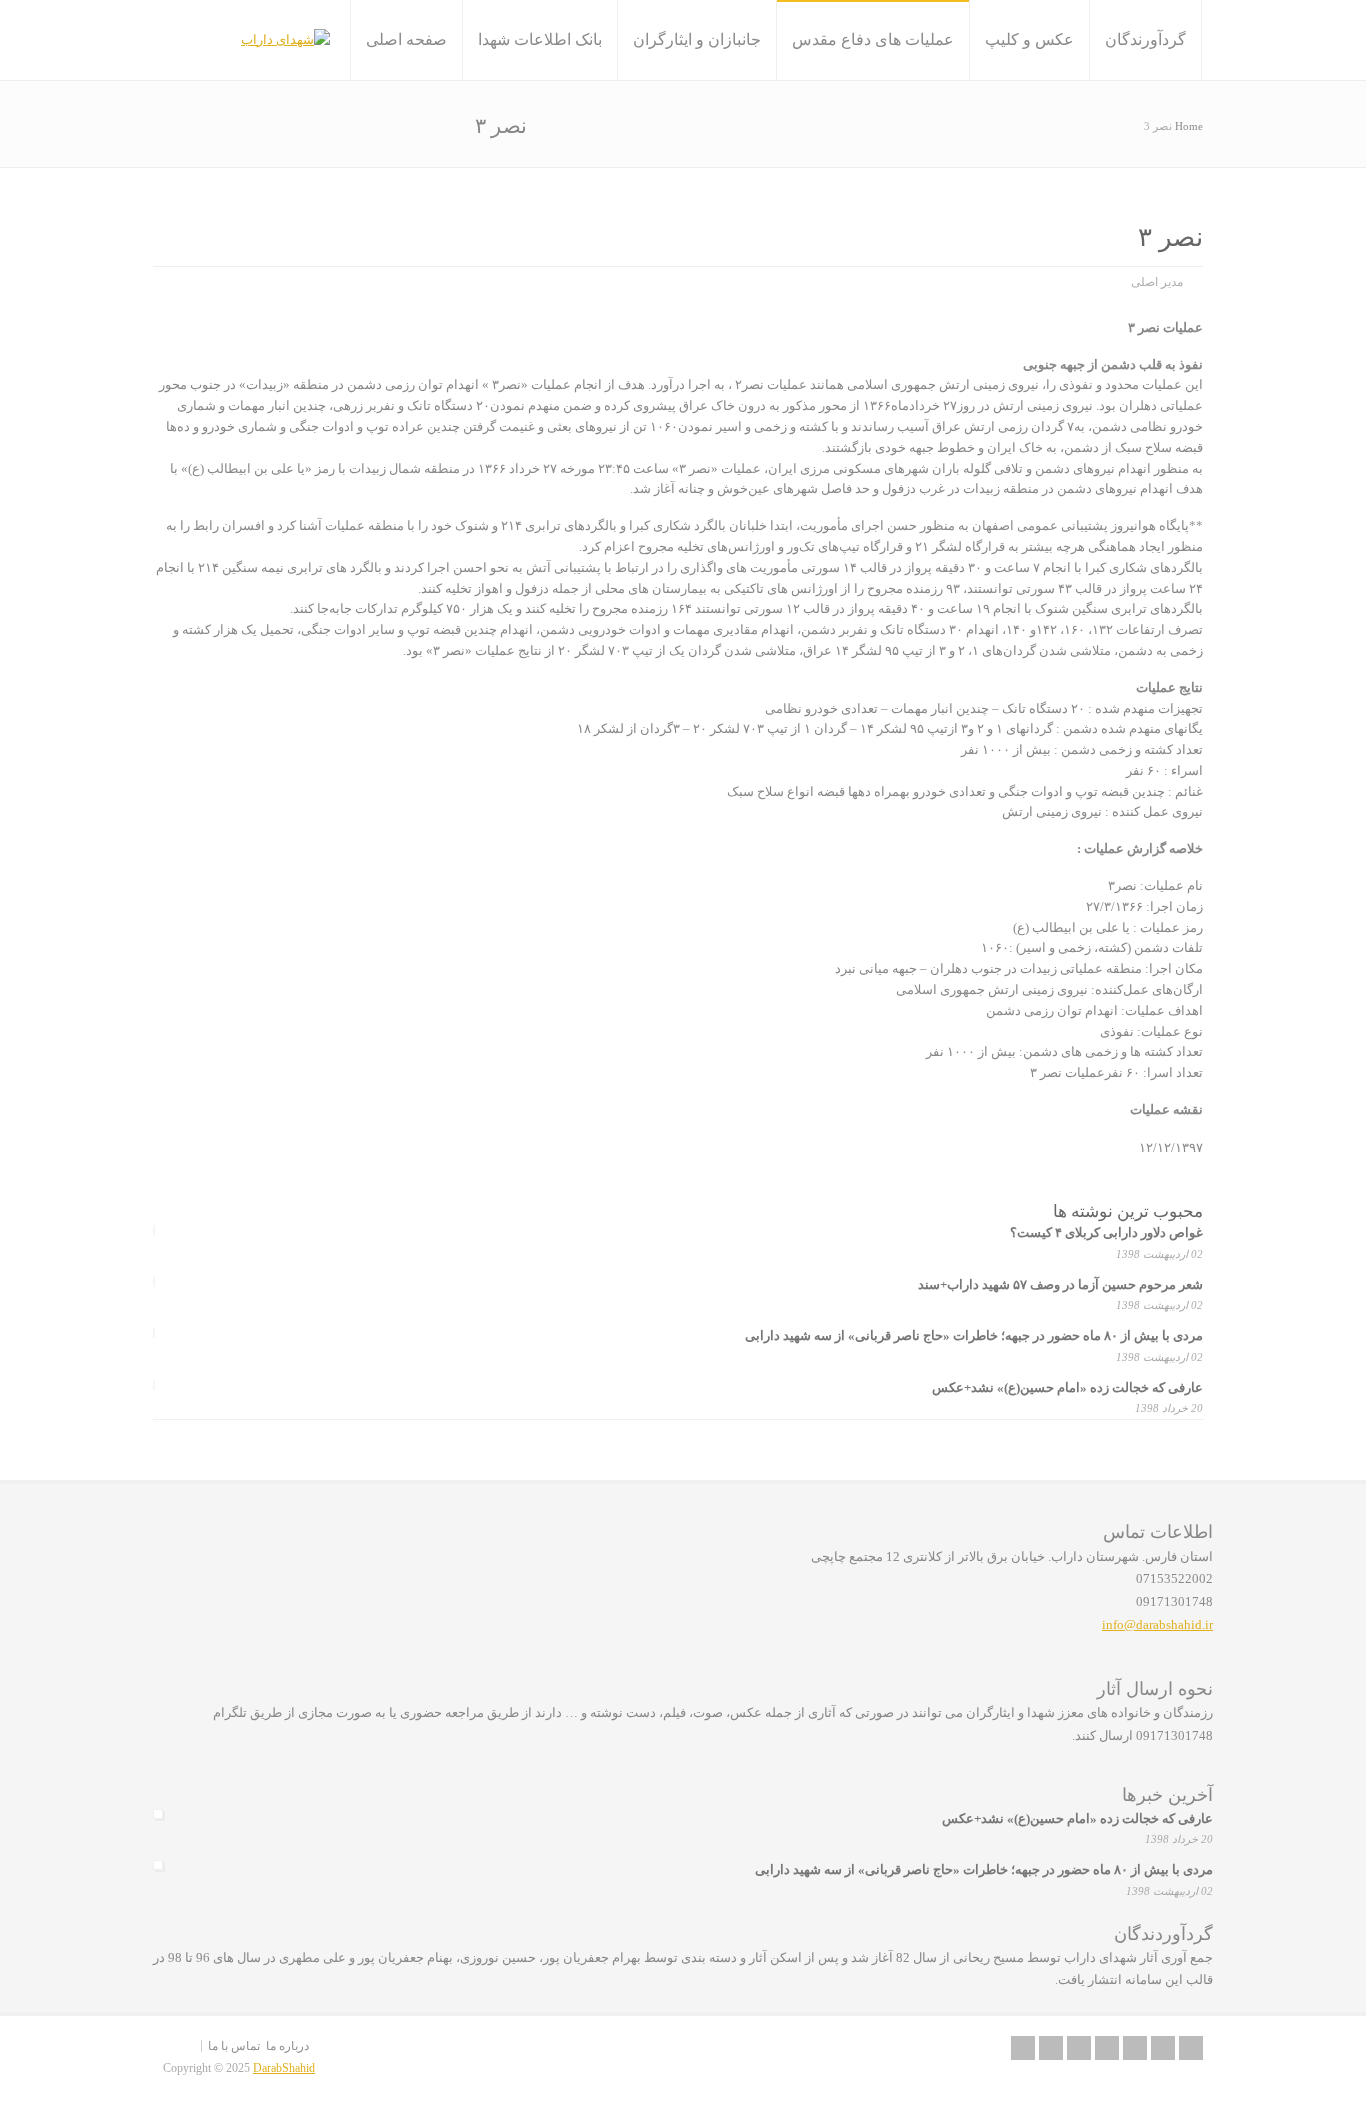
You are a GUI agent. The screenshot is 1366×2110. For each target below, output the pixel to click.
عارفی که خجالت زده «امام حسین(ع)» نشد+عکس (1067, 1387)
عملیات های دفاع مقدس (873, 39)
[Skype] (1135, 2048)
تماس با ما (234, 2046)
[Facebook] (1079, 2048)
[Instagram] (1163, 2048)
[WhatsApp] (1191, 2048)
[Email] (1023, 2048)
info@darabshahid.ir (1157, 1624)
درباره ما (287, 2046)
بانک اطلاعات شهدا (540, 39)
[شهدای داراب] (285, 40)
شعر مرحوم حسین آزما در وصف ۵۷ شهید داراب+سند (1060, 1284)
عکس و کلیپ (1029, 39)
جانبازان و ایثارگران (697, 39)
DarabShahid (284, 2068)
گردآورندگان (1145, 39)
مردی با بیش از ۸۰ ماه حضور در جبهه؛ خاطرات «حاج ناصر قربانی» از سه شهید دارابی (974, 1335)
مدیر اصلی (1157, 282)
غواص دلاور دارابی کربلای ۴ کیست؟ (1106, 1232)
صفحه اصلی (406, 39)
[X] (1051, 2048)
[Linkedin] (1107, 2048)
